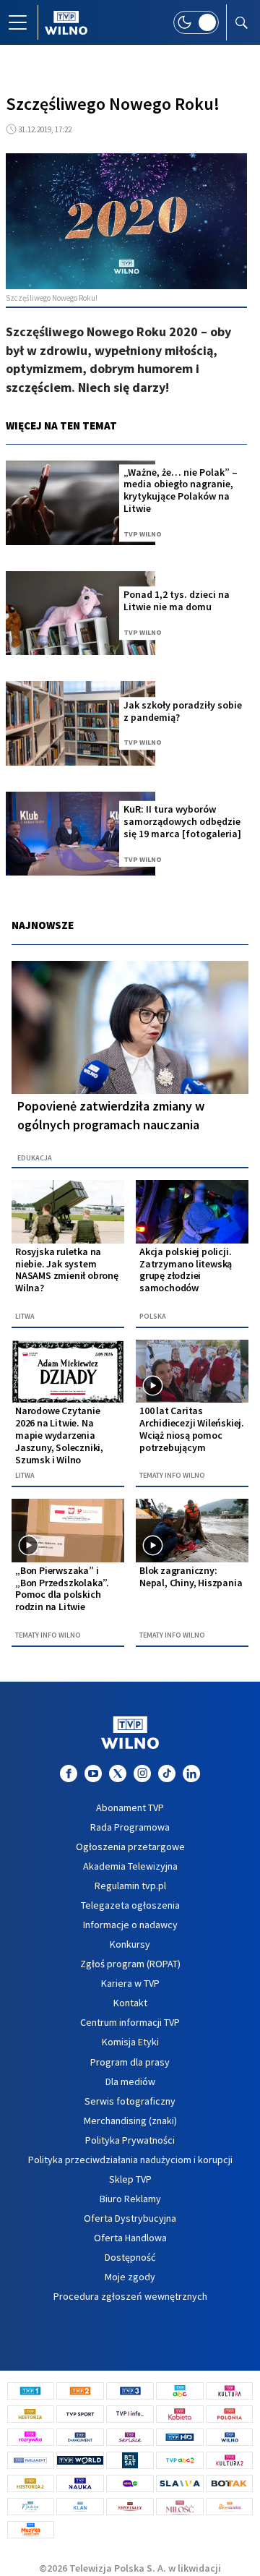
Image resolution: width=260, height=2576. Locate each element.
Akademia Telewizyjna (130, 1866)
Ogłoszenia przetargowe (130, 1847)
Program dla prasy (130, 2062)
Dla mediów (130, 2081)
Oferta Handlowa (130, 2238)
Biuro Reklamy (130, 2199)
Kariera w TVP (130, 1983)
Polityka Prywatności (130, 2140)
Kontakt (130, 2003)
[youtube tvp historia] (93, 1773)
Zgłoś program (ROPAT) (130, 1964)
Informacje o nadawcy (130, 1925)
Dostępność (130, 2257)
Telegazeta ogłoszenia (130, 1905)
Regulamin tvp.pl (130, 1886)
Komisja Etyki (130, 2042)
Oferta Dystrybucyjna (130, 2218)
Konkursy (130, 1944)
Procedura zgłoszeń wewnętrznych (130, 2296)
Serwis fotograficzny (130, 2101)
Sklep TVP (130, 2179)
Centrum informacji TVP (130, 2022)
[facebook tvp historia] (69, 1773)
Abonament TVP (130, 1807)
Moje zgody (130, 2277)
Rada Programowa (130, 1827)
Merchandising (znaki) (130, 2121)
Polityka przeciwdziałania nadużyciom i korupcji (130, 2160)
